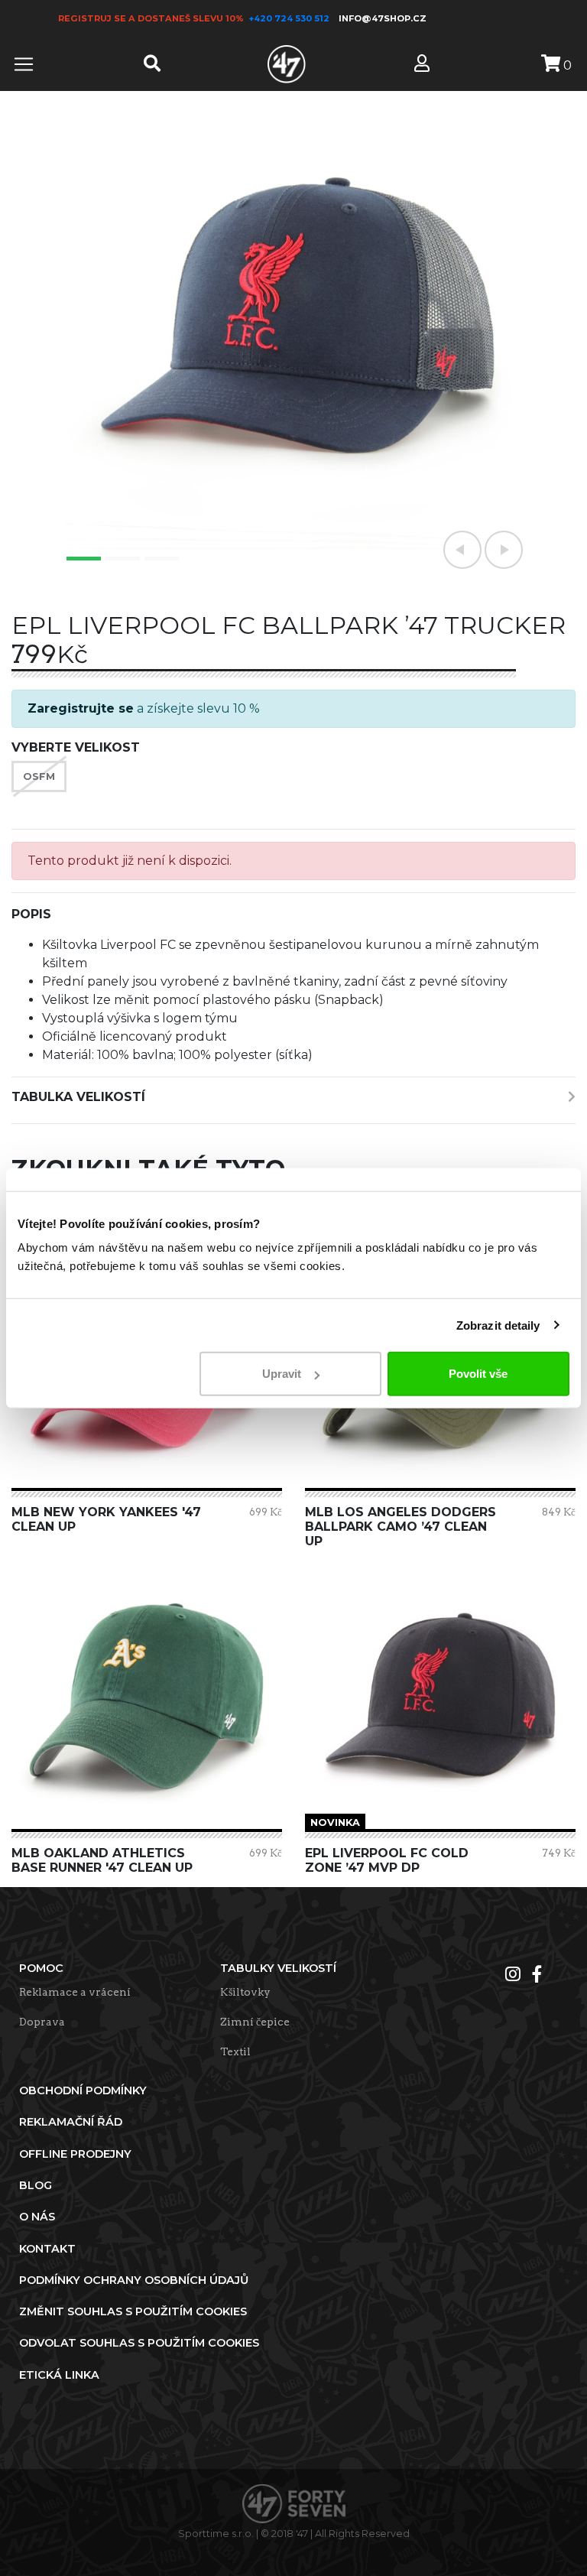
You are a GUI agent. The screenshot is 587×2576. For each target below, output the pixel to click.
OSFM (39, 776)
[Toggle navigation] (24, 64)
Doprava (42, 2022)
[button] (462, 550)
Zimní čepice (255, 2022)
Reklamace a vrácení (75, 1992)
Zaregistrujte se (81, 708)
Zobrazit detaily (498, 1325)
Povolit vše (478, 1374)
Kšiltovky (245, 1992)
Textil (235, 2051)
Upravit (282, 1374)
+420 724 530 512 (290, 18)
